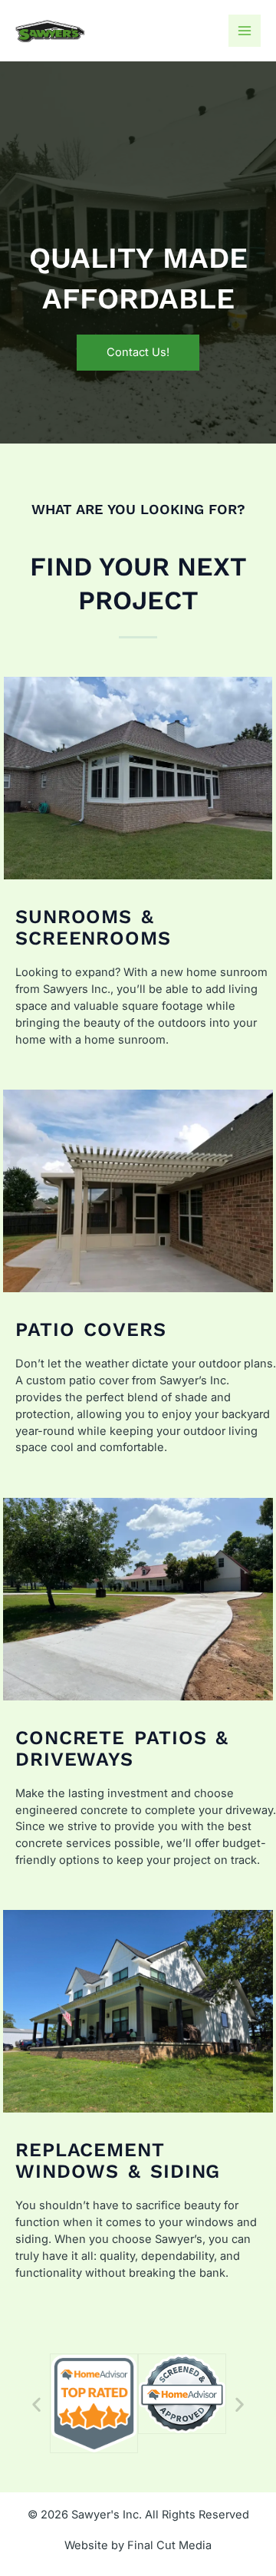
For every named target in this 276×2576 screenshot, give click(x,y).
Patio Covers (91, 1329)
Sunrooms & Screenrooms (93, 927)
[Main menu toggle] (245, 31)
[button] (36, 2404)
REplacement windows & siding (118, 2160)
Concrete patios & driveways (122, 1748)
